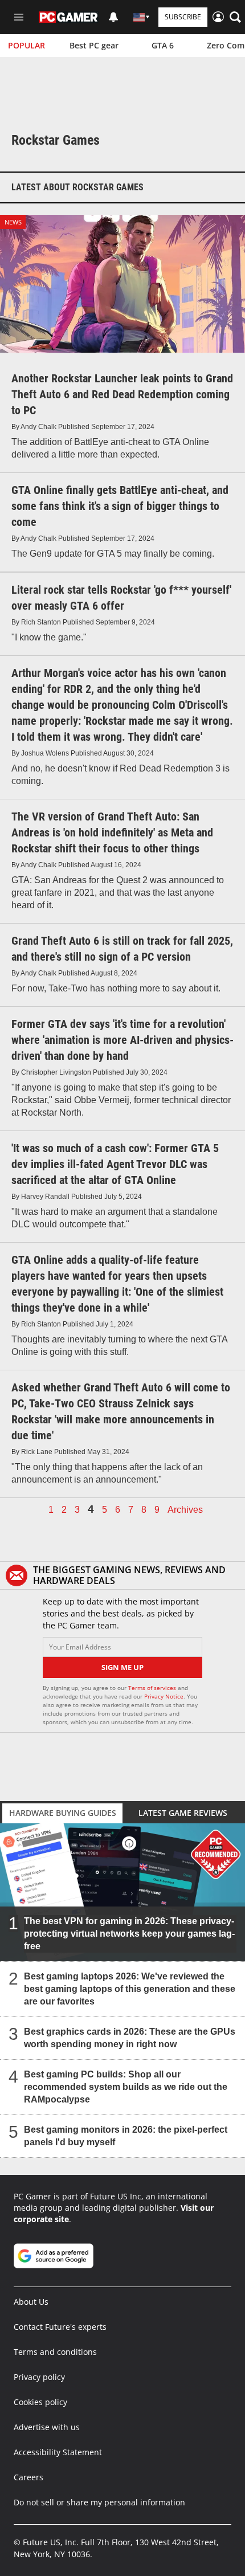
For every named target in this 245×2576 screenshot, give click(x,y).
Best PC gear (94, 45)
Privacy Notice (164, 1696)
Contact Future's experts (60, 2327)
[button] (235, 17)
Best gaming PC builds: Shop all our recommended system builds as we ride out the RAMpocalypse (126, 2087)
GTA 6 (163, 45)
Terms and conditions (55, 2352)
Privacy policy (39, 2377)
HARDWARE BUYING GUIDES (63, 1813)
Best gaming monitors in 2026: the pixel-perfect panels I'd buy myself (126, 2136)
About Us (31, 2302)
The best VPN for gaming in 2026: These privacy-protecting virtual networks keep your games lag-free (129, 1934)
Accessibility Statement (58, 2452)
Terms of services (153, 1688)
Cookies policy (40, 2402)
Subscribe (183, 17)
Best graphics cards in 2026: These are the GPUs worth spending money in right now (130, 2038)
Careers (28, 2477)
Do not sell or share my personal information (99, 2502)
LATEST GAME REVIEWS (183, 1813)
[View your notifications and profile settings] (113, 17)
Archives (185, 1510)
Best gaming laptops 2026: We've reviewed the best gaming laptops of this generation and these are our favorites (130, 1989)
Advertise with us (47, 2427)
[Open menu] (19, 17)
